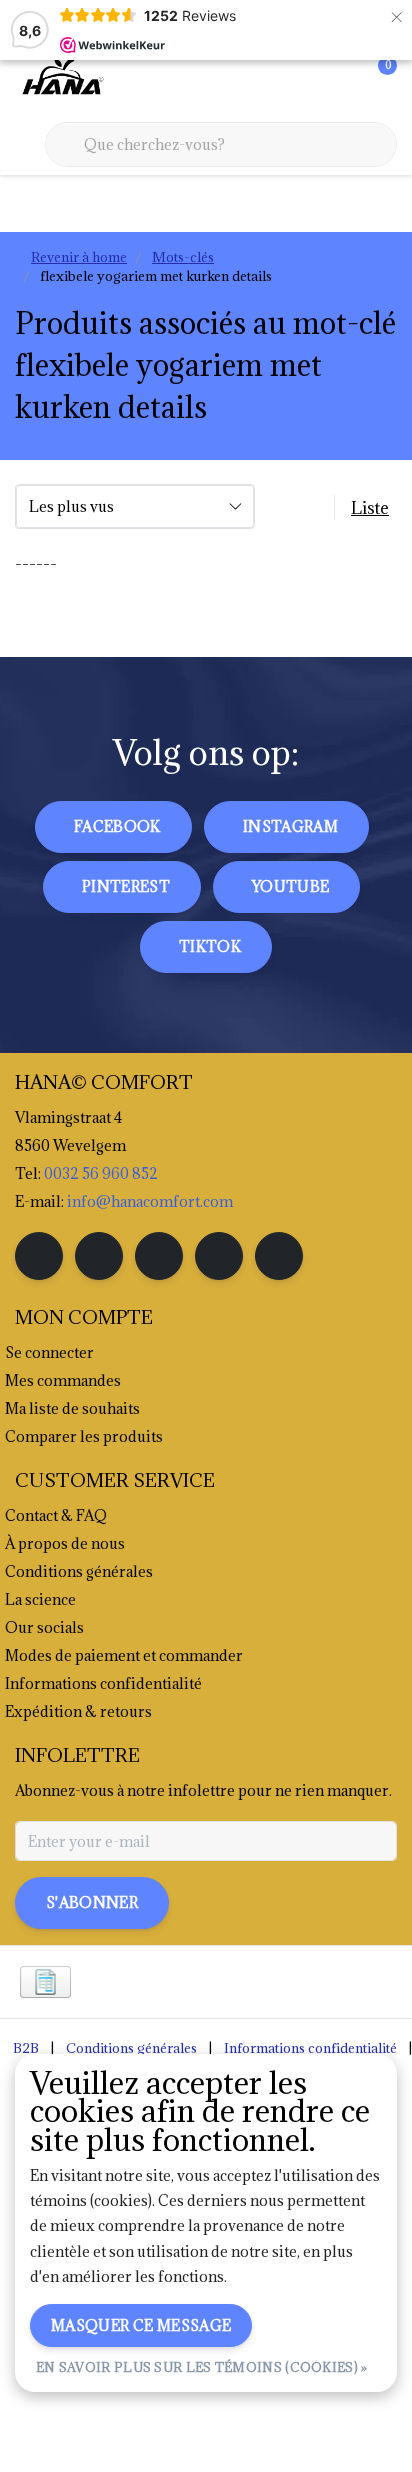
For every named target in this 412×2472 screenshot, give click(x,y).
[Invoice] (45, 1982)
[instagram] (99, 1256)
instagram (290, 826)
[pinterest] (159, 1256)
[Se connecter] (302, 80)
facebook (117, 826)
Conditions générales (131, 2048)
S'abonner (92, 1902)
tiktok (210, 946)
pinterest (126, 886)
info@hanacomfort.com (150, 1201)
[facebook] (39, 1256)
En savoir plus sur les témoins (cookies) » (202, 2367)
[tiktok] (279, 1256)
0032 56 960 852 (101, 1173)
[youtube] (219, 1256)
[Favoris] (340, 80)
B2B (26, 2048)
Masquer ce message (141, 2325)
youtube (290, 886)
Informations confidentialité (310, 2048)
